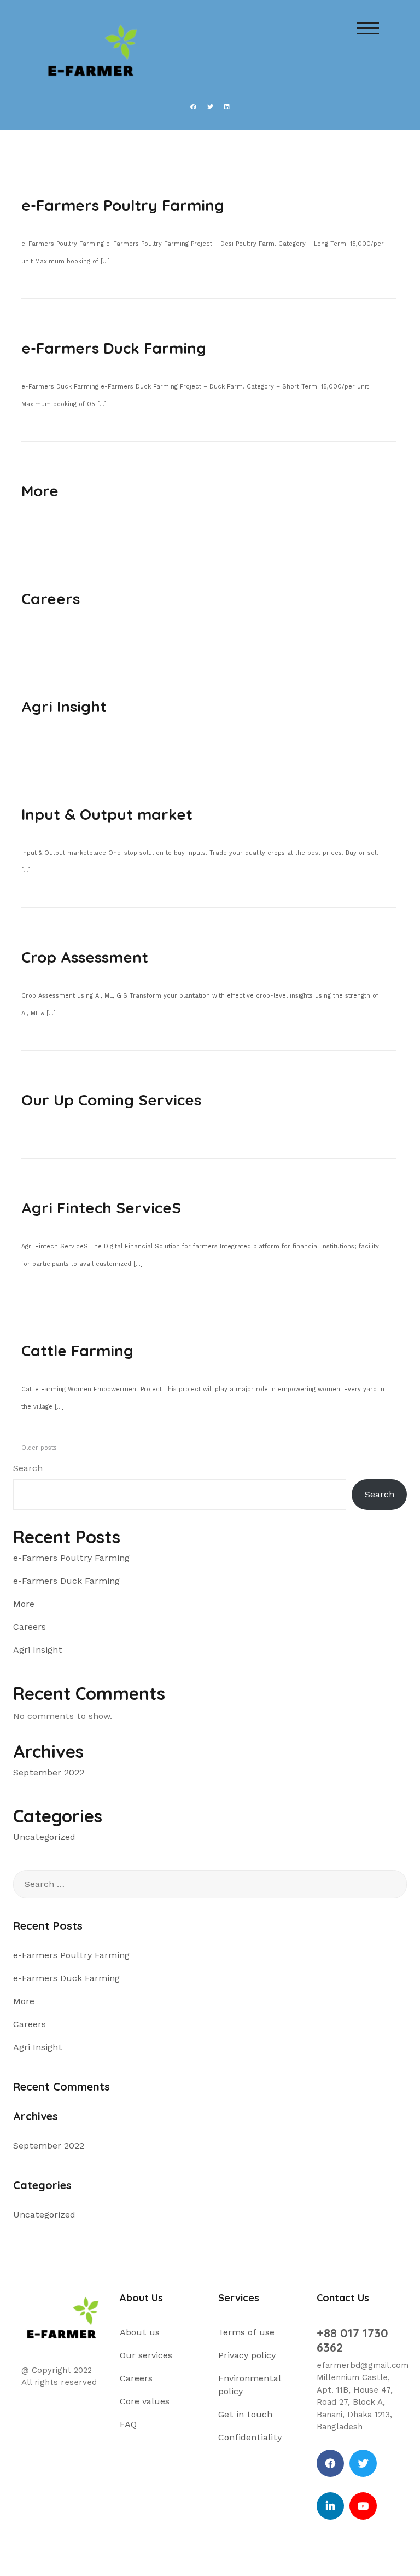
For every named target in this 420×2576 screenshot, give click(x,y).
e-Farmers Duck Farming (114, 348)
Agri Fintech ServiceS (101, 1208)
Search (28, 1468)
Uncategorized (44, 1837)
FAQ (128, 2424)
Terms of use (246, 2332)
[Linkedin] (330, 2506)
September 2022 (49, 1772)
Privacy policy (247, 2355)
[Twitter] (363, 2463)
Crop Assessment (85, 957)
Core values (145, 2401)
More (40, 491)
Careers (51, 598)
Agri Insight (64, 706)
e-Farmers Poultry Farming (123, 205)
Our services (146, 2355)
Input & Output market (107, 814)
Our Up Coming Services (111, 1100)
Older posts (39, 1448)
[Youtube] (363, 2506)
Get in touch (245, 2414)
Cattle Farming (77, 1350)
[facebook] (330, 2463)
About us (140, 2332)
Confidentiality (250, 2437)
